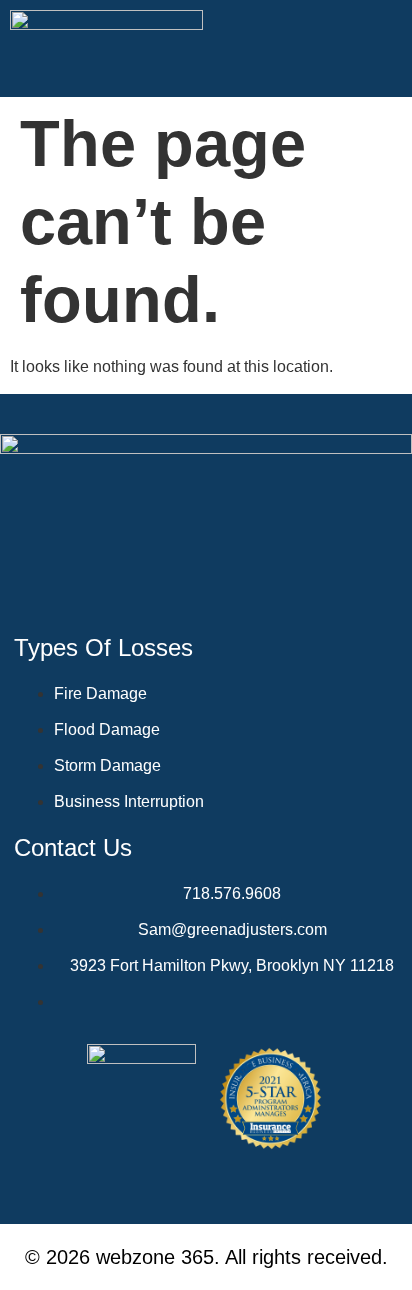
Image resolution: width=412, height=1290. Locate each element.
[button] (386, 49)
